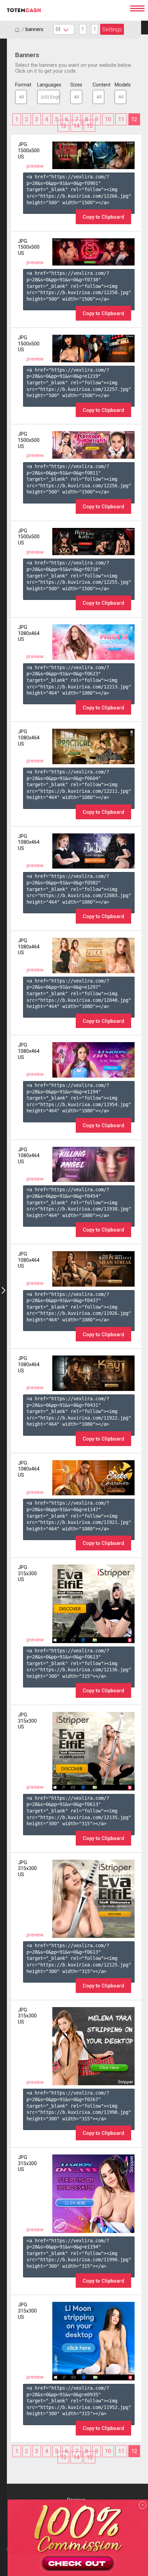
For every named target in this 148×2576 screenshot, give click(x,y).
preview (35, 166)
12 (134, 119)
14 (76, 126)
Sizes (76, 85)
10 (108, 119)
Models (120, 85)
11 (121, 119)
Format (21, 85)
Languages (49, 85)
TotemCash (62, 10)
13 (63, 126)
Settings (112, 29)
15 (89, 126)
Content (98, 85)
